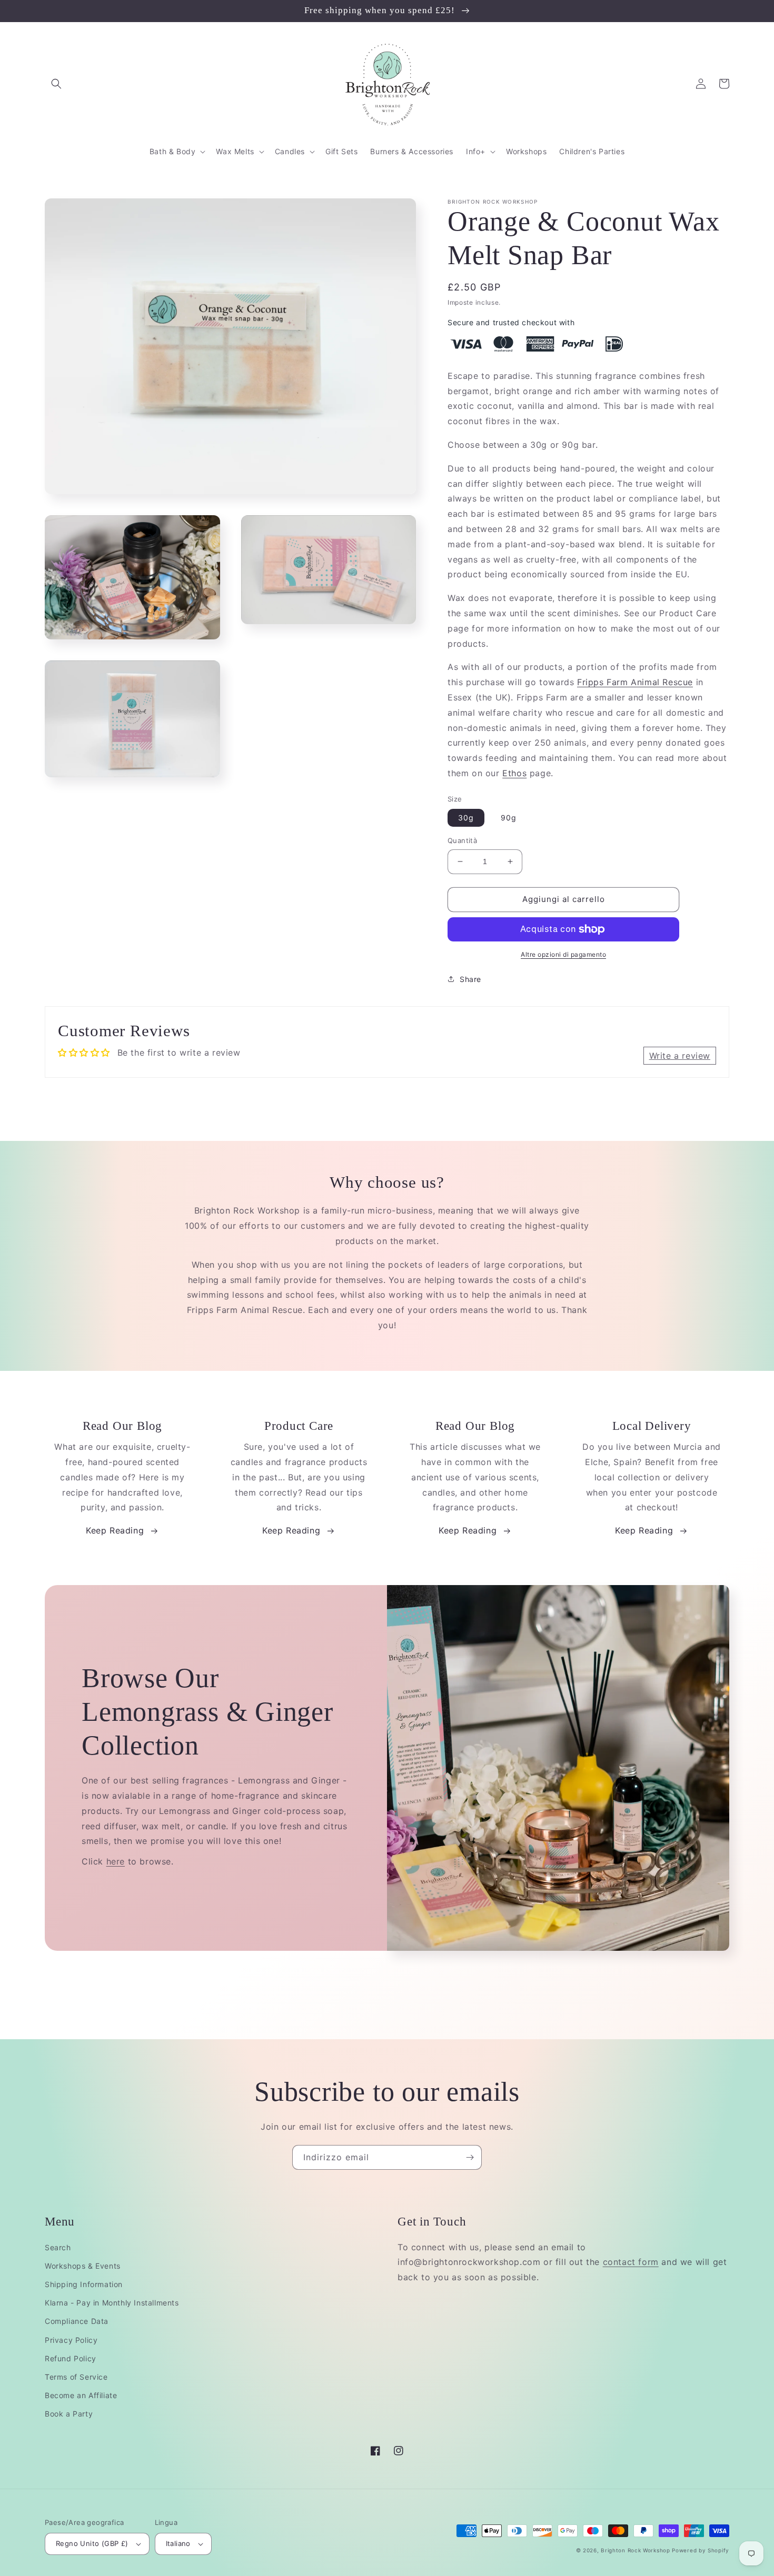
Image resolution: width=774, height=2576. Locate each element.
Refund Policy (71, 2358)
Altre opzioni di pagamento (563, 954)
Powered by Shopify (701, 2550)
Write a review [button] (680, 1056)
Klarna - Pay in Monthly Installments (112, 2303)
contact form (631, 2262)
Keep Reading (115, 1530)
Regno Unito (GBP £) (92, 2543)
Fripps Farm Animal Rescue (635, 682)
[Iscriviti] (470, 2157)
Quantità (462, 840)
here (116, 1861)
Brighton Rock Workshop (635, 2550)
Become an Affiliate (81, 2395)
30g (466, 818)
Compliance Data (77, 2321)
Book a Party (69, 2414)
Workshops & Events (83, 2266)
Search (58, 2247)
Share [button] (470, 979)
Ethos (514, 773)
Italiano (178, 2543)
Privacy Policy (71, 2340)
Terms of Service (76, 2377)
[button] (56, 84)
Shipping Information (84, 2284)
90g (509, 818)
